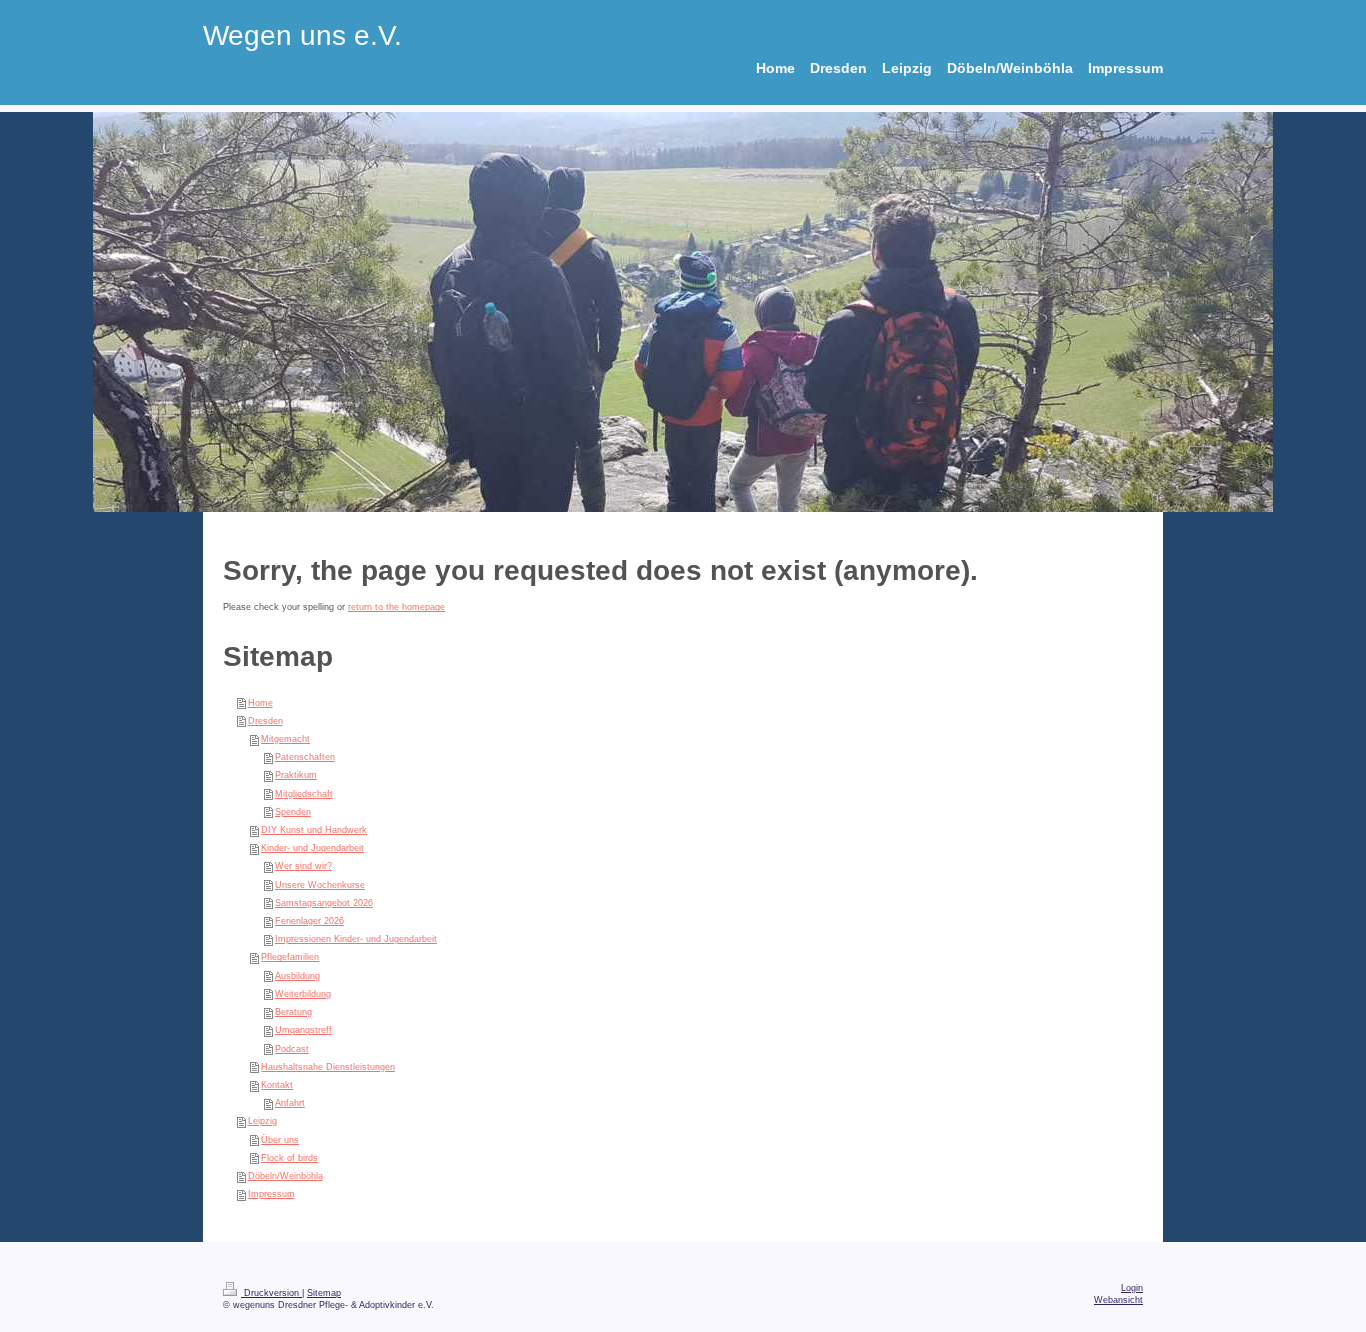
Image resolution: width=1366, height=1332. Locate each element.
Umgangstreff (303, 1030)
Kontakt (277, 1085)
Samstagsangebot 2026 (324, 903)
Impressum (271, 1194)
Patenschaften (305, 757)
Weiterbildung (303, 994)
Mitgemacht (285, 739)
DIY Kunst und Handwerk (314, 830)
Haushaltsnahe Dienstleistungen (328, 1067)
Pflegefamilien (290, 957)
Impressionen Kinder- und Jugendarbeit (356, 939)
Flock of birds (289, 1158)
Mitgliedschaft (304, 794)
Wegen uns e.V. (302, 35)
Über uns (280, 1140)
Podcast (292, 1049)
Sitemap (324, 1293)
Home (260, 703)
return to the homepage (396, 607)
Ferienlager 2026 (309, 921)
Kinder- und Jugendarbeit (312, 848)
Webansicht (1118, 1300)
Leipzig (262, 1121)
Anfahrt (290, 1103)
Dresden (265, 721)
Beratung (293, 1012)
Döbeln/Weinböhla (285, 1176)
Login (1132, 1288)
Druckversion (271, 1293)
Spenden (293, 812)
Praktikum (296, 775)
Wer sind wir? (303, 866)
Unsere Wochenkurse (320, 885)
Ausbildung (297, 976)
